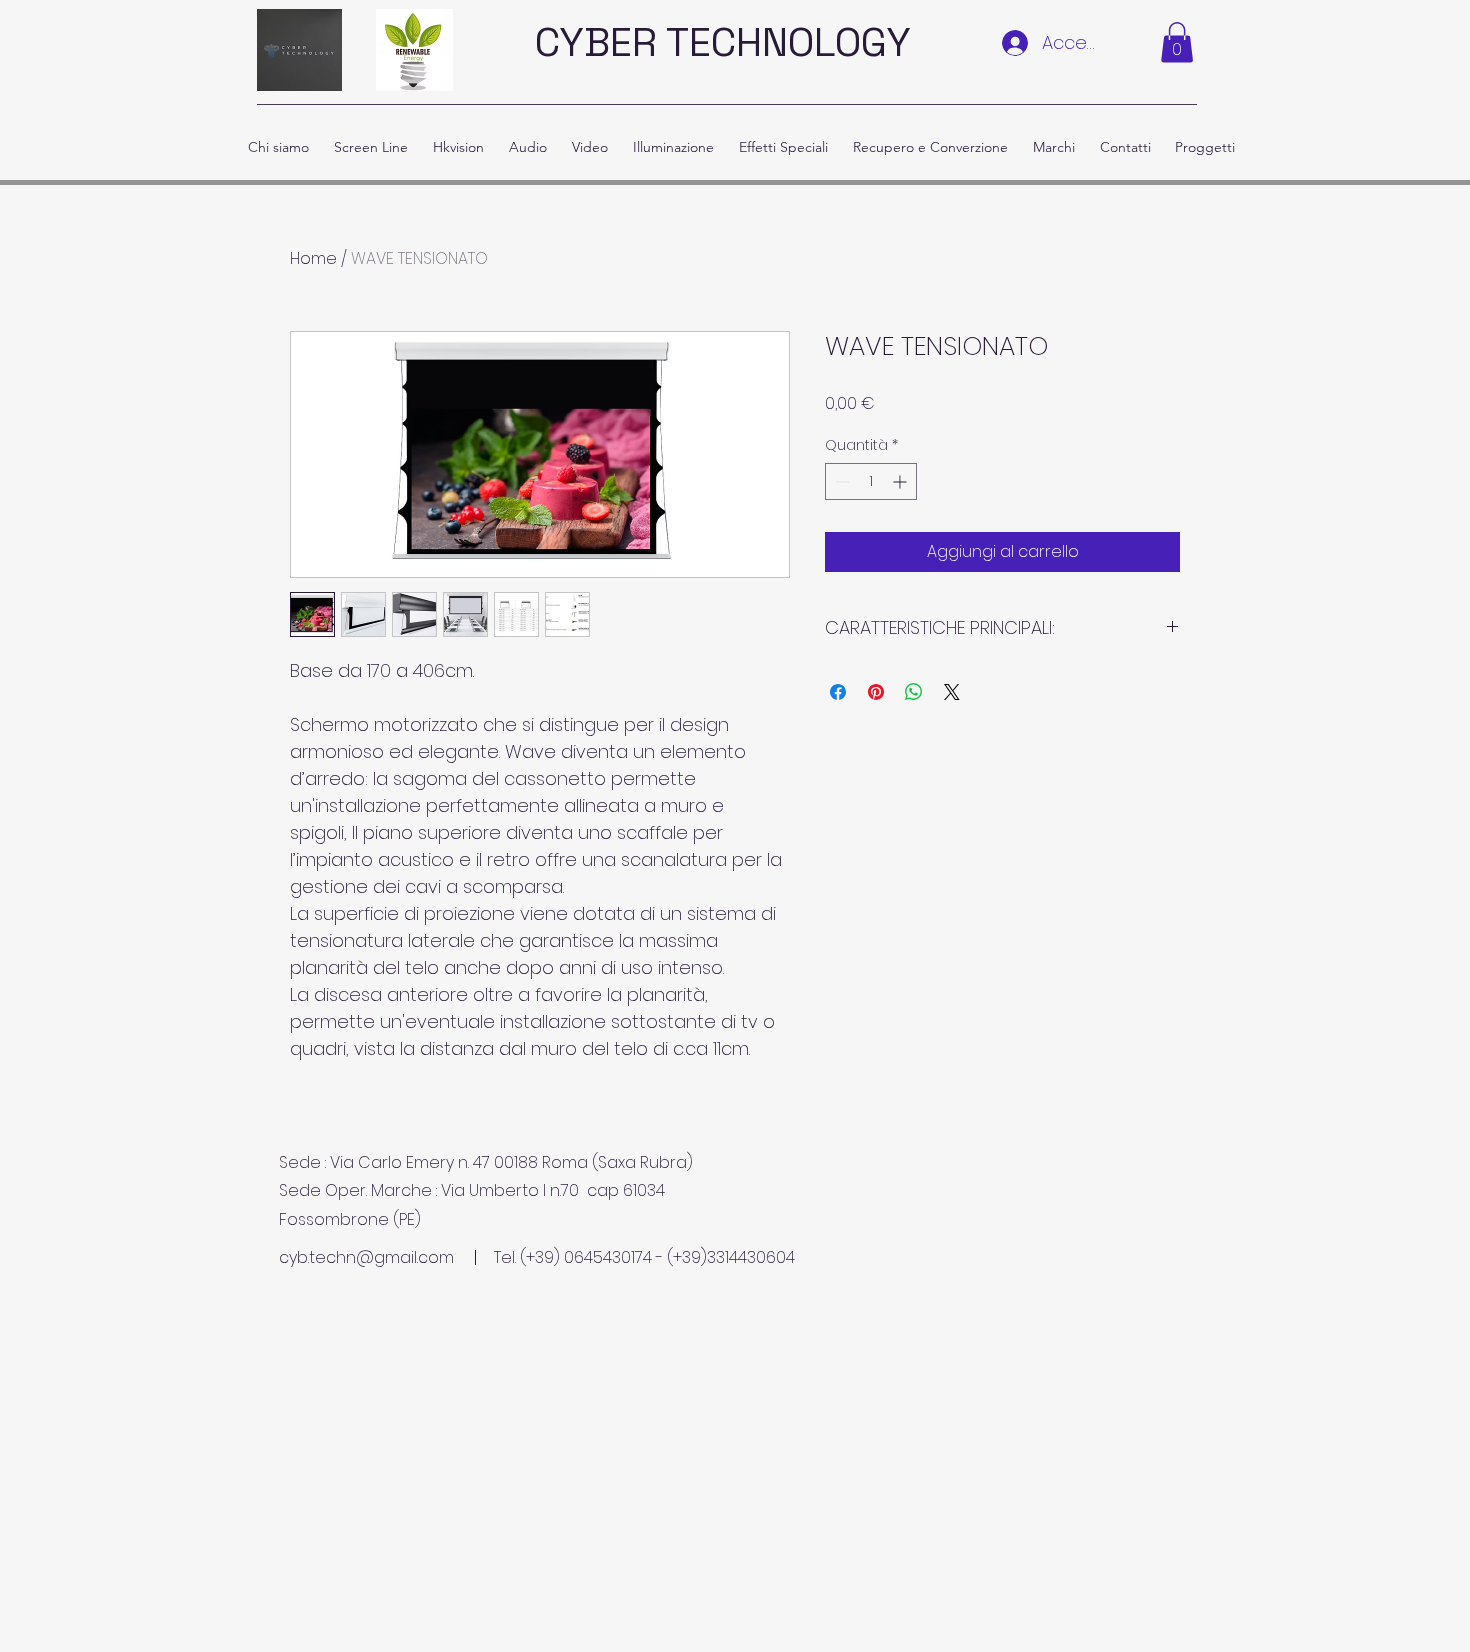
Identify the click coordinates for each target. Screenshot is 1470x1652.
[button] (1177, 42)
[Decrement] (840, 481)
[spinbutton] (871, 481)
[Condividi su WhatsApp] (914, 692)
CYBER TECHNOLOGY (723, 42)
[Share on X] (952, 692)
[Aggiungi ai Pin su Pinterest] (876, 692)
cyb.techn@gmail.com (366, 1257)
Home (313, 258)
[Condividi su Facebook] (838, 692)
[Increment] (901, 481)
